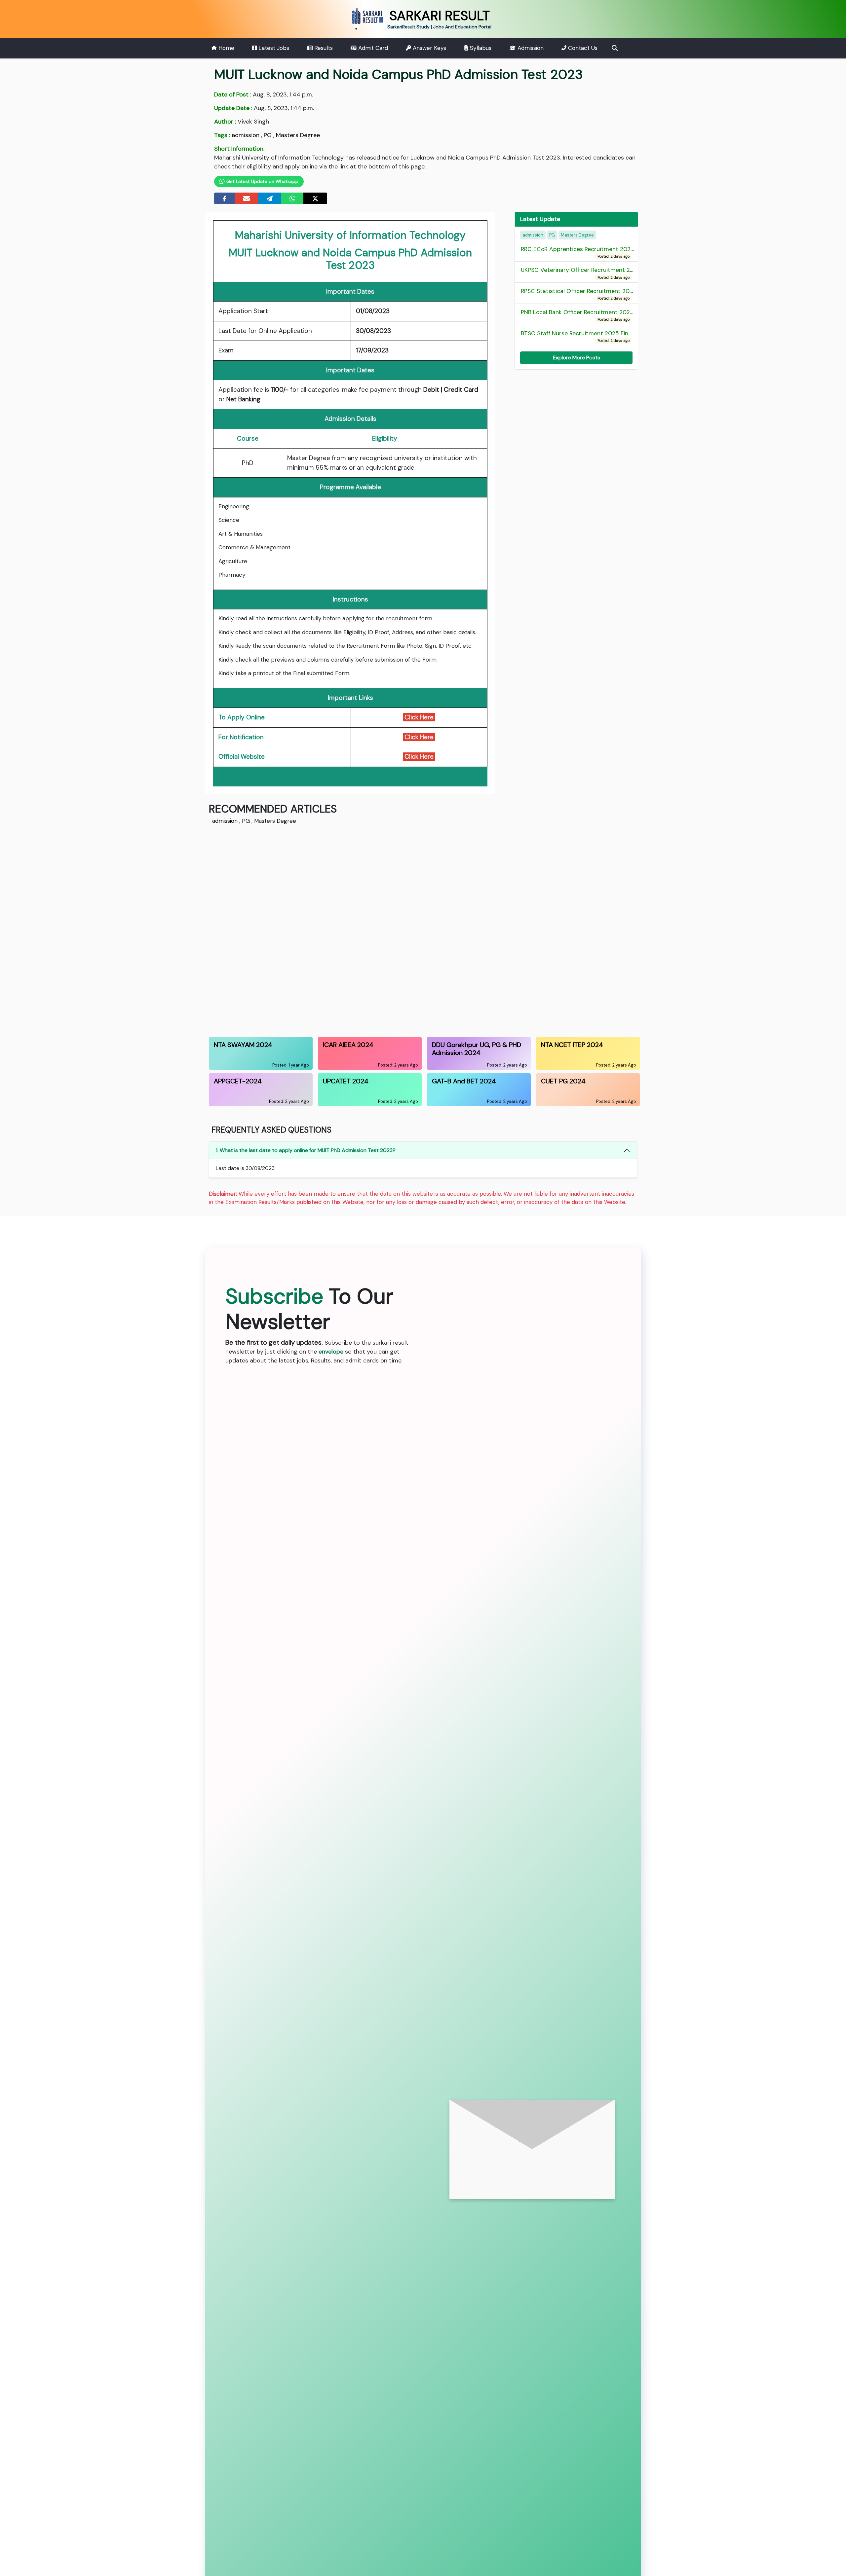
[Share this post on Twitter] (315, 198)
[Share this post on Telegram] (270, 198)
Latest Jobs (273, 48)
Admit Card (372, 48)
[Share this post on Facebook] (225, 198)
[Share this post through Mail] (247, 198)
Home (226, 48)
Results (323, 48)
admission (246, 135)
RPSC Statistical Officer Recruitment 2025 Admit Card (596, 294)
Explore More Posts (577, 358)
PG (268, 135)
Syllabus (480, 48)
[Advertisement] (407, 929)
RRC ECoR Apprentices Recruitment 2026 (577, 252)
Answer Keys (429, 48)
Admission (530, 48)
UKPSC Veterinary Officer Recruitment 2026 (581, 273)
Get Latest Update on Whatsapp (262, 181)
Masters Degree (298, 135)
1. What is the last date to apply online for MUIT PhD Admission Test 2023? (306, 1150)
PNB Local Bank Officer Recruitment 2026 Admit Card (594, 315)
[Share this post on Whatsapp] (292, 198)
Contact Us (582, 48)
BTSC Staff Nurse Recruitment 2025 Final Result (586, 336)
